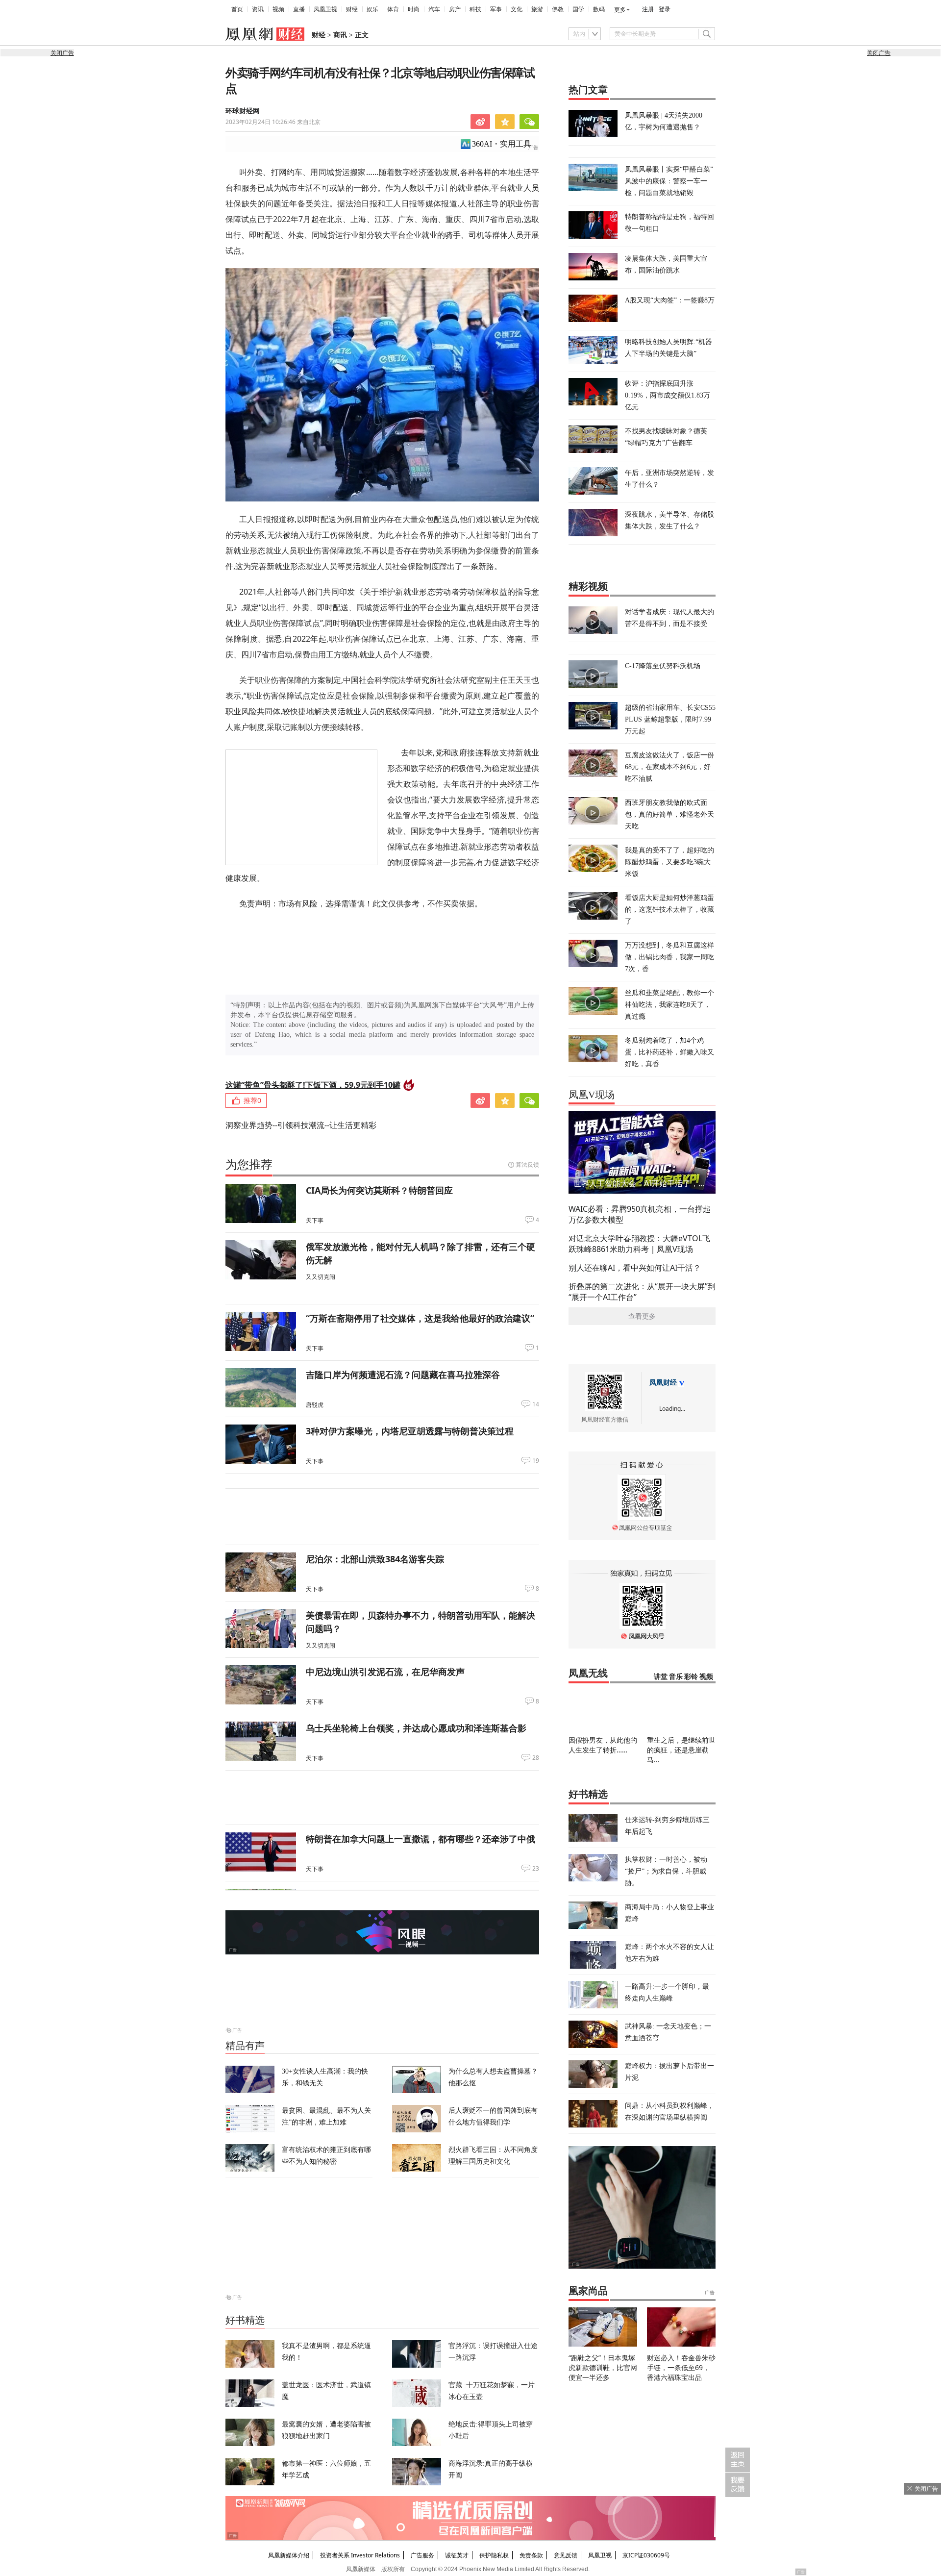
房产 (455, 9)
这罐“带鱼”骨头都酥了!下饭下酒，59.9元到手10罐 (313, 1085)
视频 (278, 9)
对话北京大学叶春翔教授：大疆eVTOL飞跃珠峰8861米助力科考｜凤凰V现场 (639, 1244)
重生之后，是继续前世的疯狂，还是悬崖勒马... (681, 1750)
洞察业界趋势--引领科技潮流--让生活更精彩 (301, 1125)
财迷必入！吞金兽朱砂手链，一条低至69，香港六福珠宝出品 (681, 2367)
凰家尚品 (588, 2291)
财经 (352, 9)
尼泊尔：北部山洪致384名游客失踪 (375, 1559)
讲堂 (661, 1677)
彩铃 (691, 1677)
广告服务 (422, 2555)
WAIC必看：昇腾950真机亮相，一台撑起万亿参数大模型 (640, 1214)
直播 (299, 9)
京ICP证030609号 (646, 2555)
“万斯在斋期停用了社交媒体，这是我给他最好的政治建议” (420, 1318)
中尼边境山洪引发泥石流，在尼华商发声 (385, 1672)
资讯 (258, 9)
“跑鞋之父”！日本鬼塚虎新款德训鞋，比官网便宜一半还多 (603, 2367)
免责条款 (531, 2555)
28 (536, 1758)
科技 (475, 9)
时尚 (414, 9)
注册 (648, 9)
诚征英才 (457, 2555)
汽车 (434, 9)
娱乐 (372, 9)
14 (536, 1404)
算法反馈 (527, 1164)
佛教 (558, 9)
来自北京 (273, 122)
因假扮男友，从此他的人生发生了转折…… (603, 1745)
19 (536, 1461)
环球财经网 (243, 111)
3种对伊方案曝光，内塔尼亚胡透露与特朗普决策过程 (410, 1431)
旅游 (537, 9)
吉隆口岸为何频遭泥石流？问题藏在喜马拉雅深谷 (403, 1375)
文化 (517, 9)
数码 (599, 9)
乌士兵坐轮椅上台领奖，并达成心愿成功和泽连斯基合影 (416, 1728)
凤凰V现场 (592, 1095)
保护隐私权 (494, 2555)
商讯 (340, 35)
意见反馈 (566, 2555)
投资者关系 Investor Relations (360, 2555)
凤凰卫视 (325, 9)
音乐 (676, 1677)
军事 (496, 9)
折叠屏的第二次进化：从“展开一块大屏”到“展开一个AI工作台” (642, 1292)
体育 (393, 9)
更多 (620, 10)
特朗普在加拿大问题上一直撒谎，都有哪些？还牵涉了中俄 (421, 1839)
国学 (578, 9)
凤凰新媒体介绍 (289, 2555)
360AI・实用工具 (502, 144)
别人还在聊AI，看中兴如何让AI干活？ (635, 1268)
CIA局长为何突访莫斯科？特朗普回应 (379, 1190)
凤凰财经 (663, 1383)
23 (536, 1869)
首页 (237, 9)
